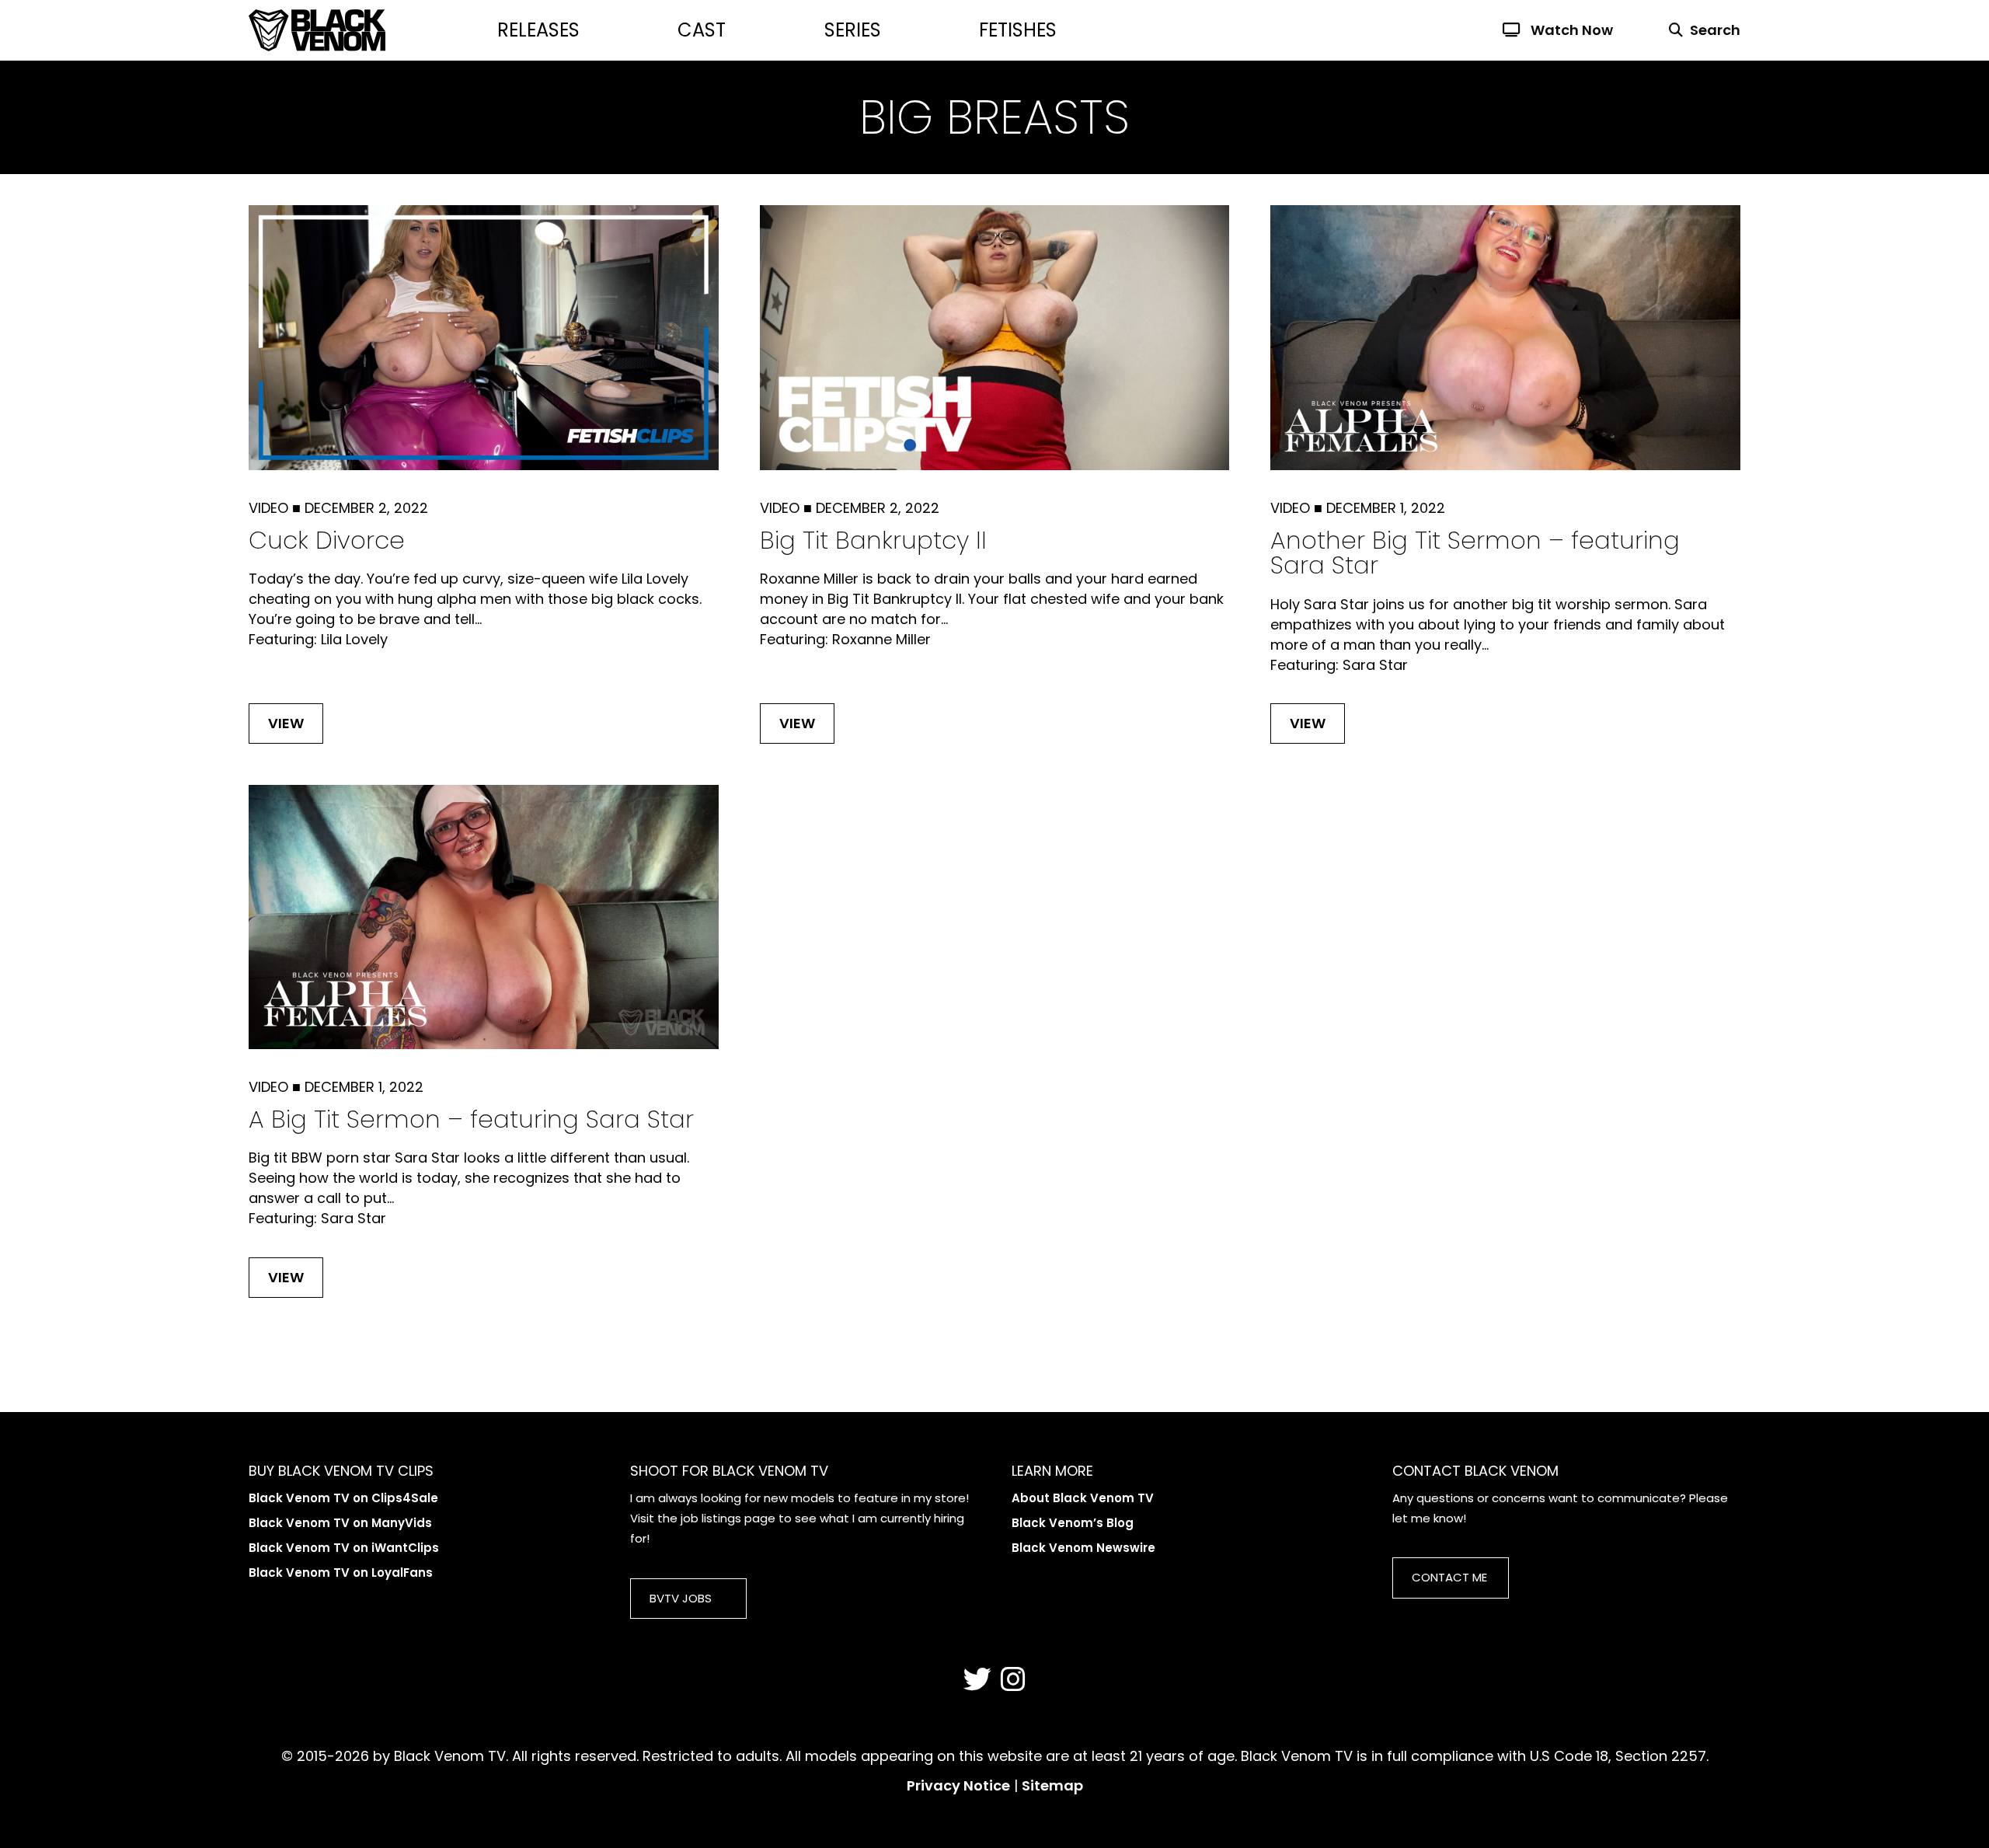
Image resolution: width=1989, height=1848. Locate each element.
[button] (1695, 30)
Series (853, 30)
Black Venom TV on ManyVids (340, 1523)
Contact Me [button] (1449, 1577)
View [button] (286, 723)
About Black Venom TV (1083, 1498)
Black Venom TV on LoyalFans (341, 1573)
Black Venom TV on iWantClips (344, 1548)
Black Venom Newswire (1083, 1548)
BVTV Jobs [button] (681, 1598)
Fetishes (1018, 30)
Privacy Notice (958, 1785)
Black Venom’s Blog (1073, 1523)
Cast (702, 30)
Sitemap (1052, 1785)
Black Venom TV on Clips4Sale (343, 1498)
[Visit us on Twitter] (977, 1680)
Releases (538, 30)
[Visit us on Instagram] (1013, 1680)
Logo (373, 30)
